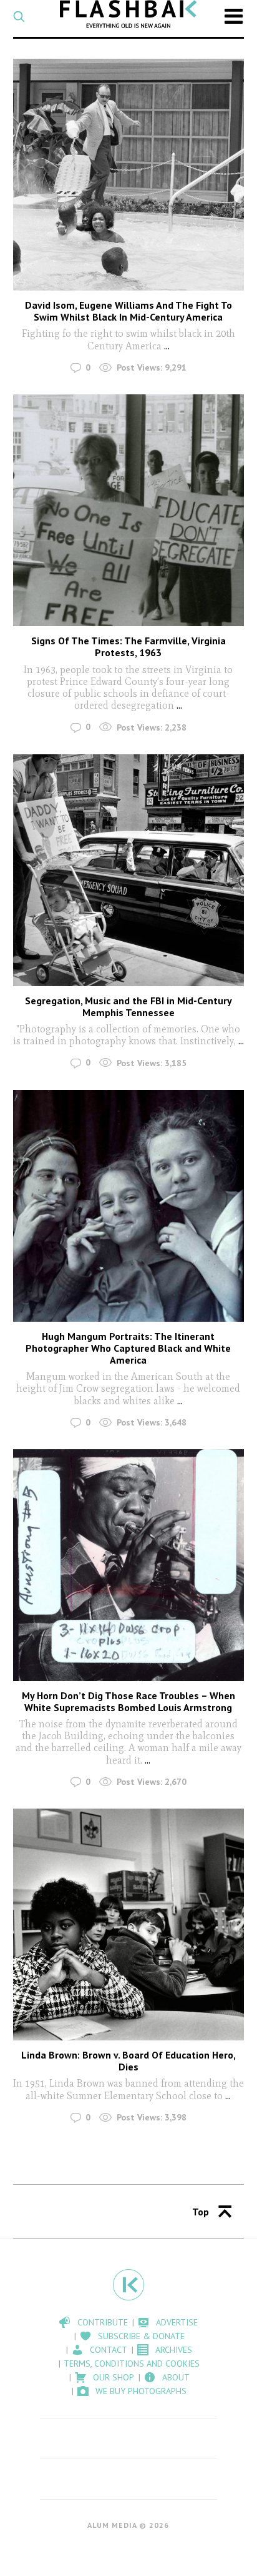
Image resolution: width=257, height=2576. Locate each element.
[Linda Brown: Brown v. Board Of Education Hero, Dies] (129, 1925)
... (167, 346)
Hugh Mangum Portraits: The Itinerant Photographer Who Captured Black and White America (128, 1348)
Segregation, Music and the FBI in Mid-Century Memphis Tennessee (128, 1006)
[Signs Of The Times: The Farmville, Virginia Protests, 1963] (129, 510)
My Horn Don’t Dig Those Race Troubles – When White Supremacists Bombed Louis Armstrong (128, 1701)
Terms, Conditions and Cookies (132, 2364)
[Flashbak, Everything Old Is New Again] (128, 14)
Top (201, 2212)
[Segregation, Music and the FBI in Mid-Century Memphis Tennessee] (129, 870)
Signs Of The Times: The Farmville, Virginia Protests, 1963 (128, 646)
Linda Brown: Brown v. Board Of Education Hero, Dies (128, 2061)
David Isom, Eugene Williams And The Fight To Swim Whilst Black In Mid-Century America (128, 311)
